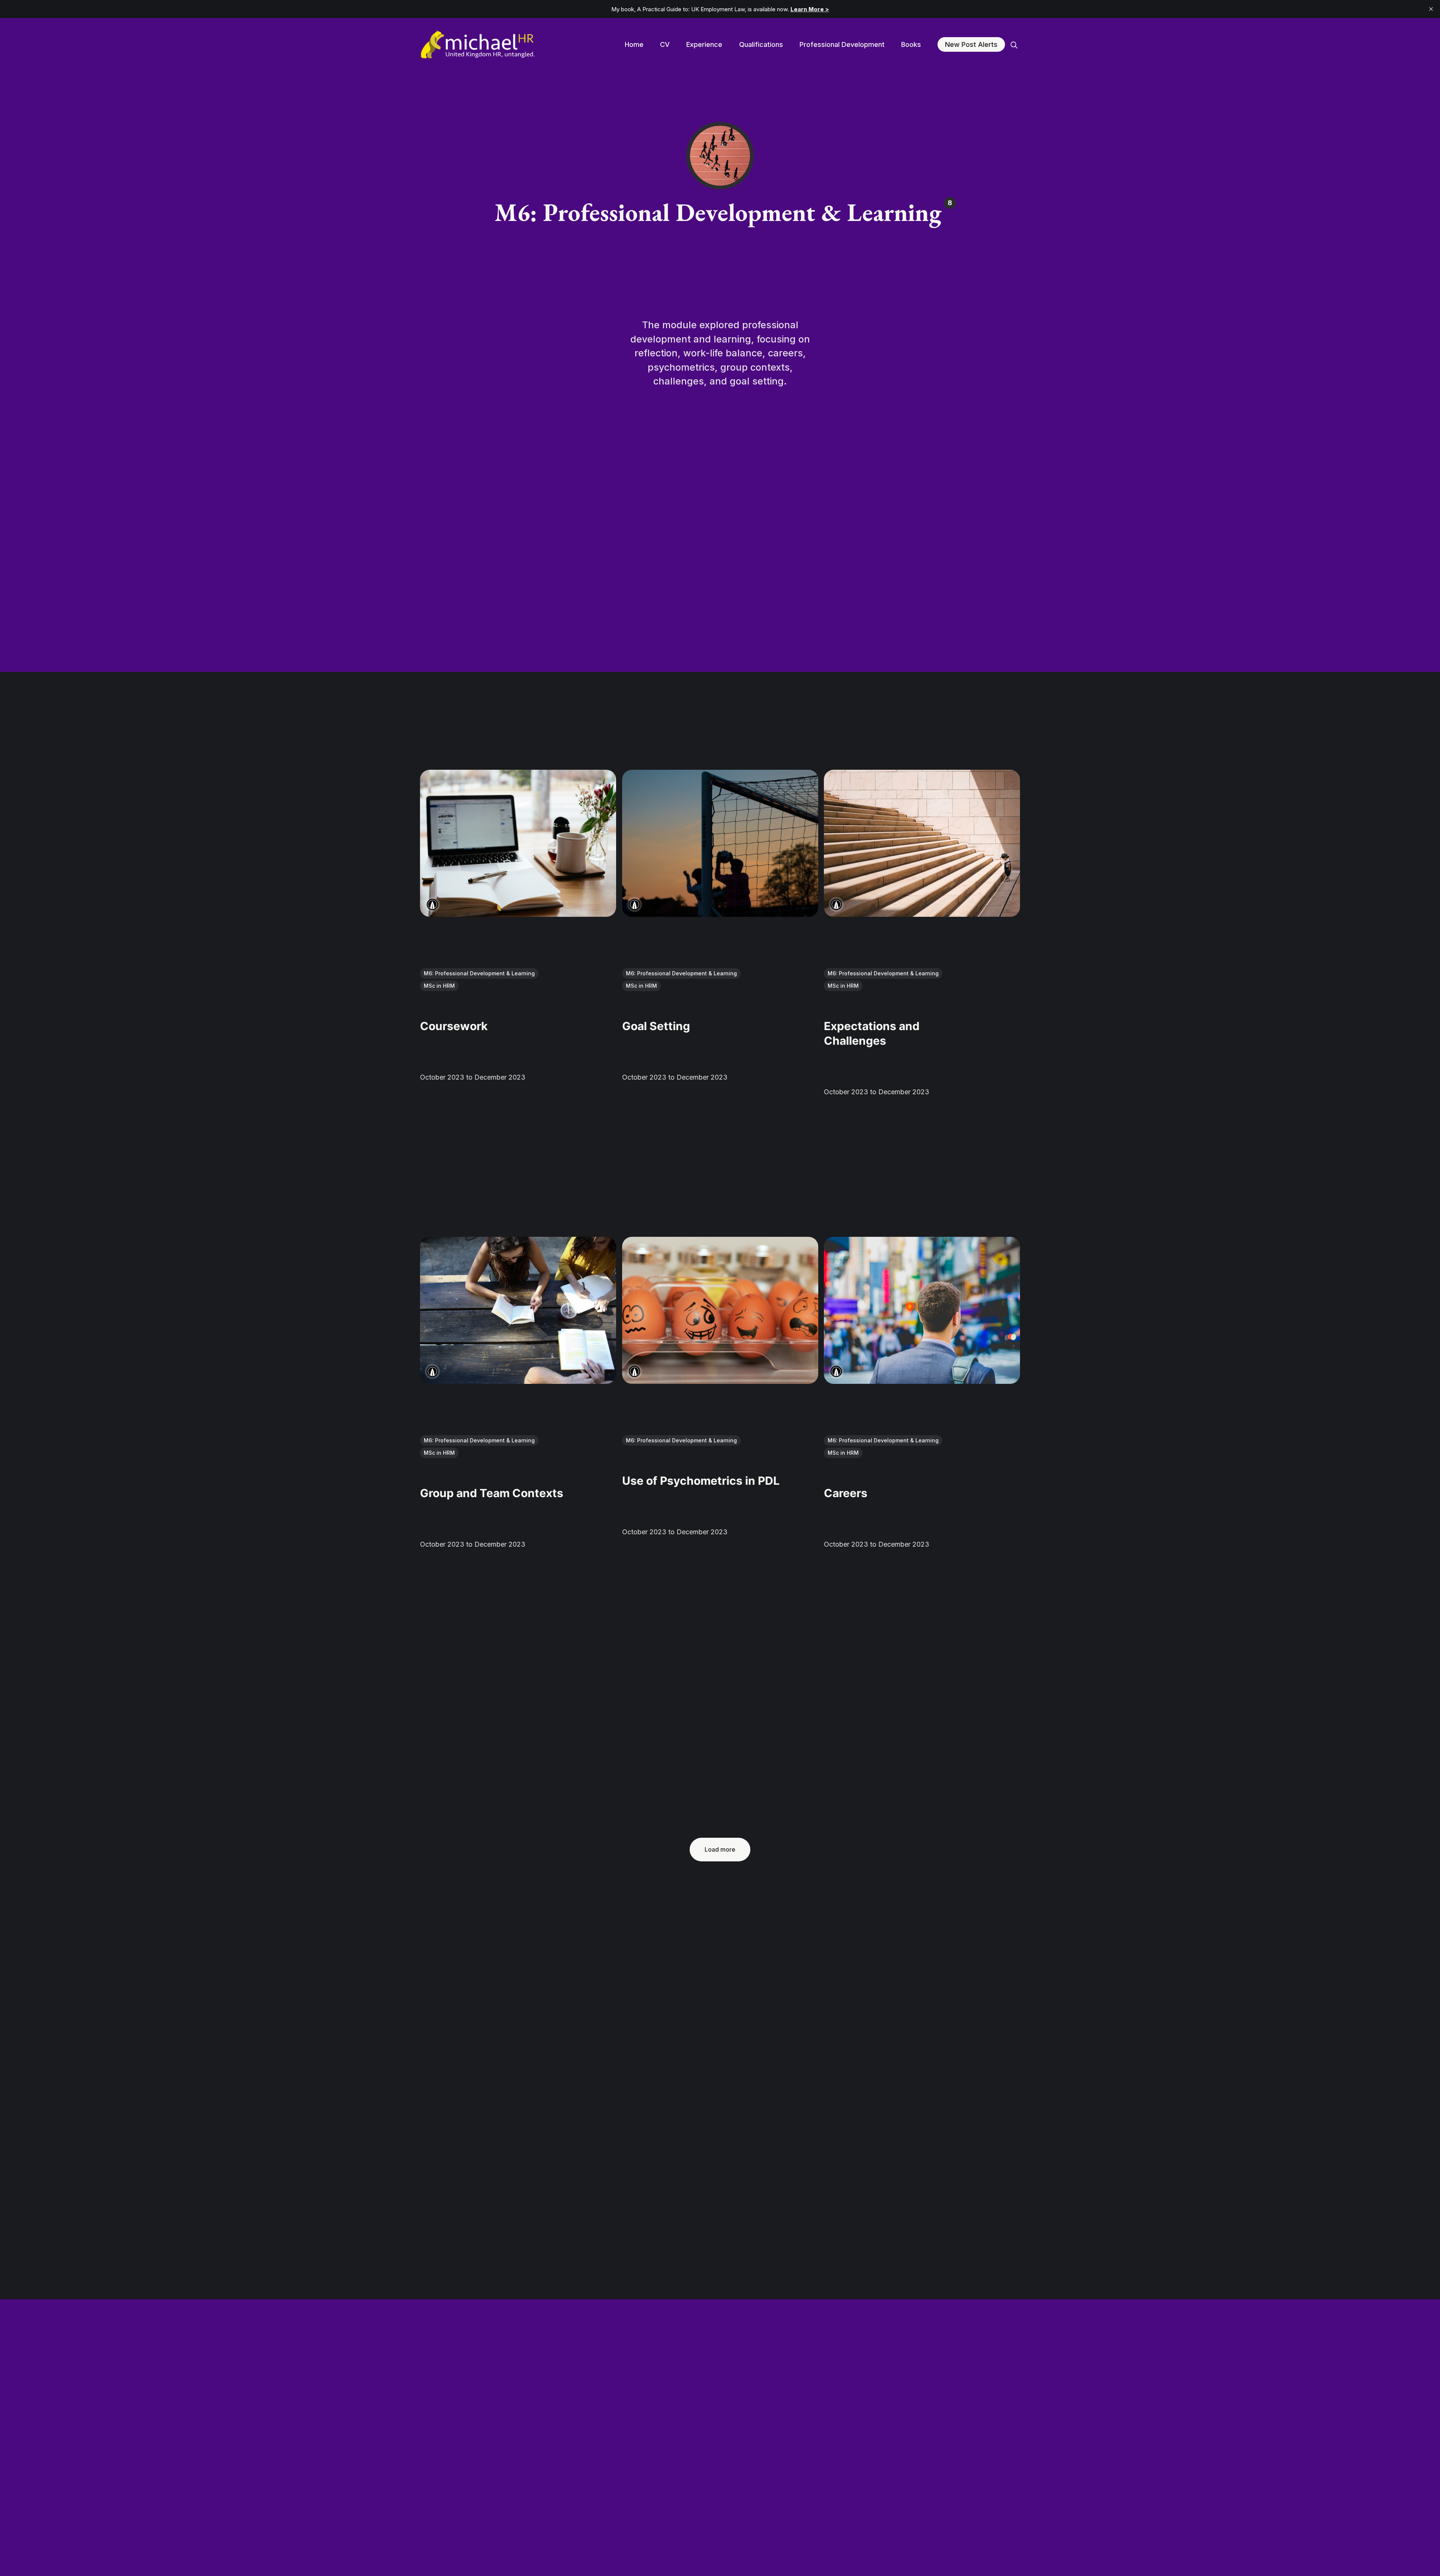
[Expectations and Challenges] (922, 843)
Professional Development (842, 44)
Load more (720, 1849)
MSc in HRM (439, 986)
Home (634, 44)
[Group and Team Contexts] (518, 1310)
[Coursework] (518, 843)
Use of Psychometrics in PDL (701, 1481)
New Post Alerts (971, 44)
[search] (1014, 45)
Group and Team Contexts (492, 1493)
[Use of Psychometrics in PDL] (720, 1310)
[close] (1431, 9)
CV (665, 44)
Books (911, 44)
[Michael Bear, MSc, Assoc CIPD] (432, 904)
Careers (846, 1493)
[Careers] (922, 1310)
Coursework (454, 1026)
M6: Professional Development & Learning (479, 973)
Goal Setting (656, 1026)
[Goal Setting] (720, 843)
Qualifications (761, 44)
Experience (704, 44)
